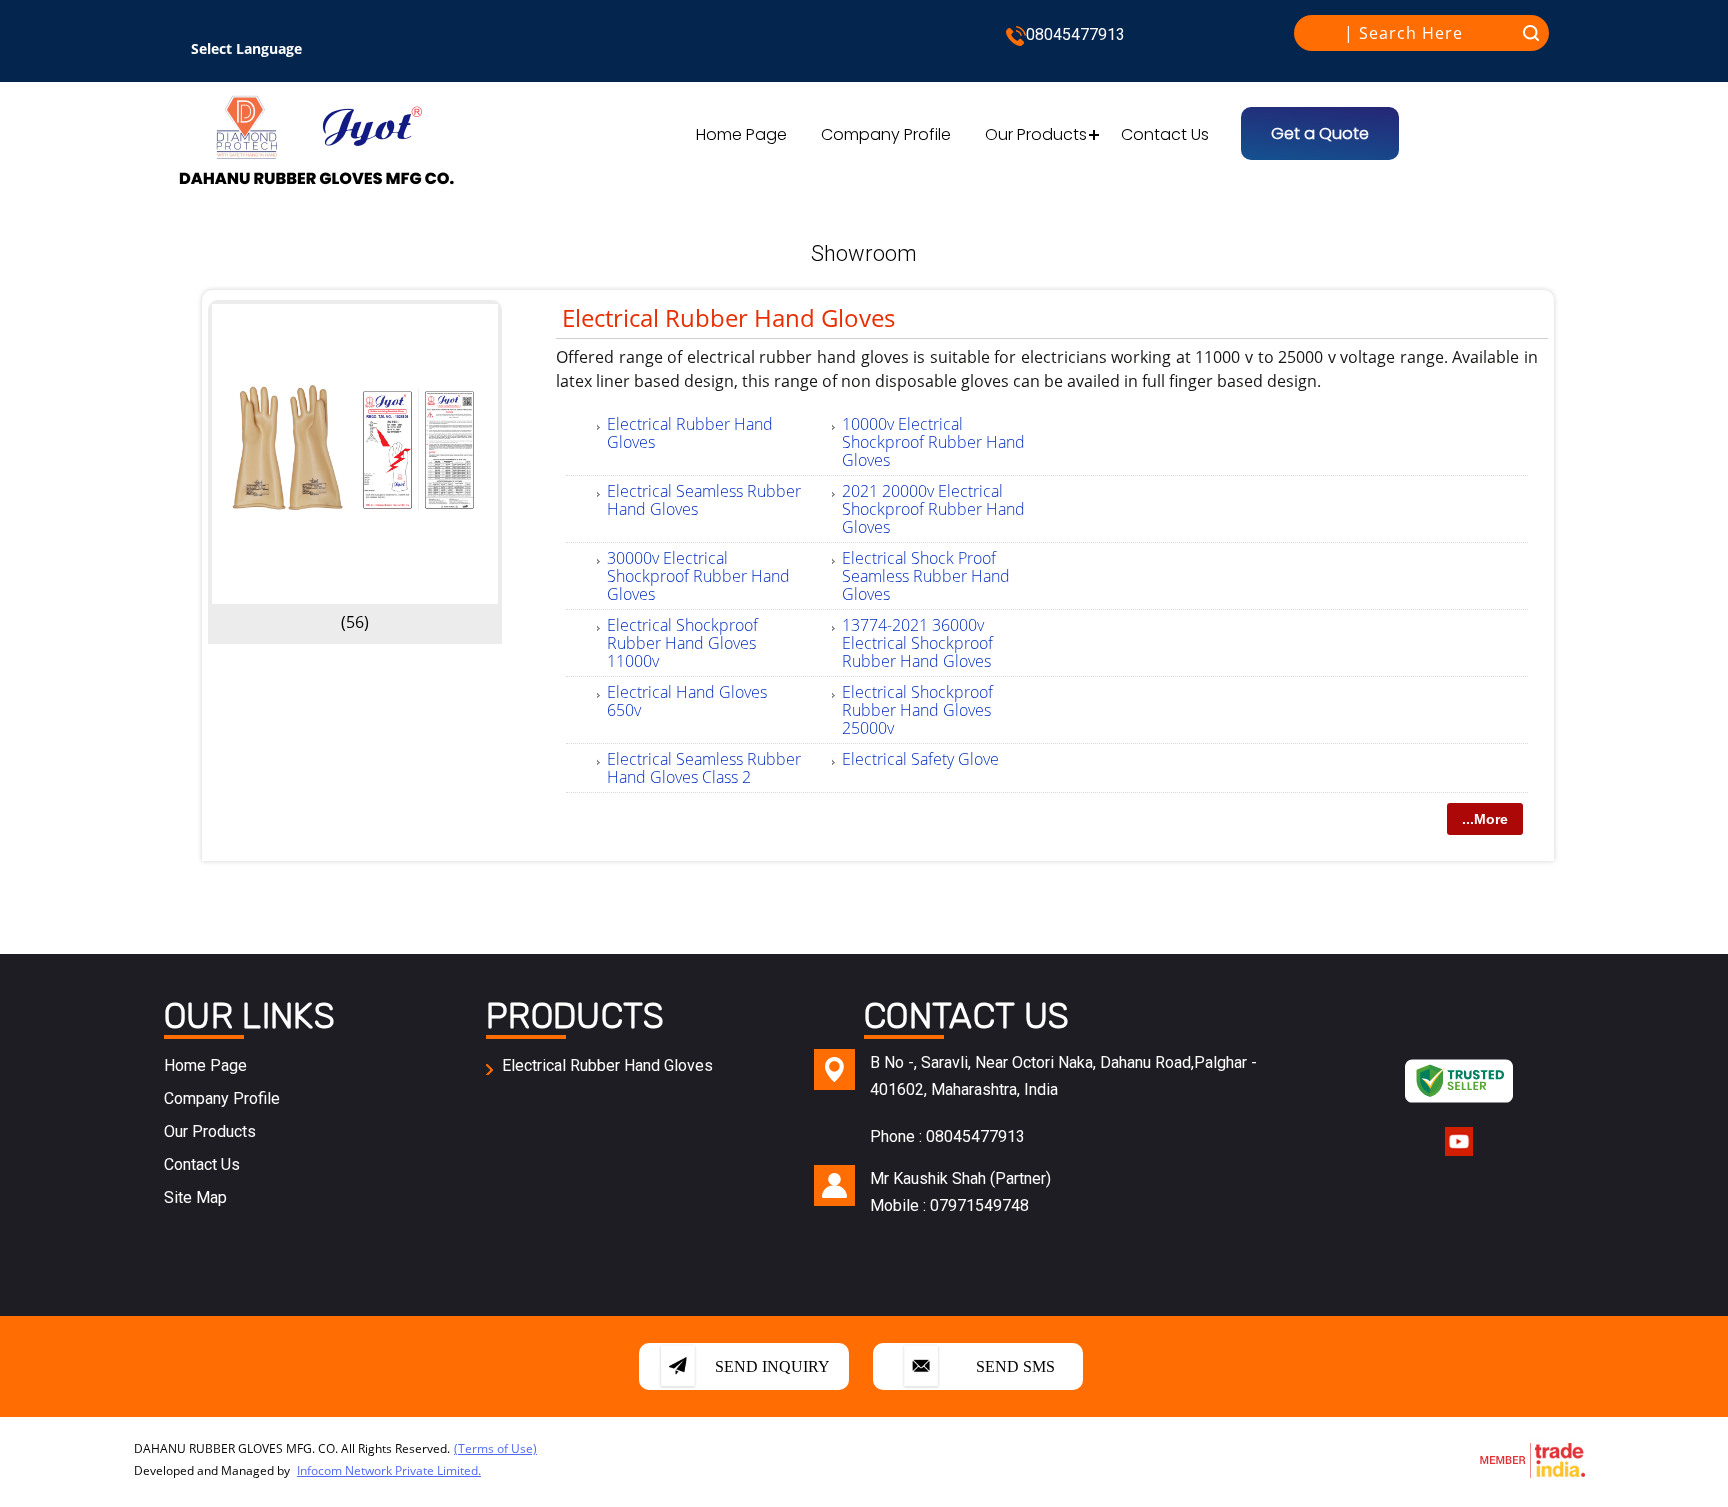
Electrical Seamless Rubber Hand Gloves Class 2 (704, 768)
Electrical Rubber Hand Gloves (728, 317)
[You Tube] (1459, 1154)
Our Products (1036, 134)
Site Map (195, 1197)
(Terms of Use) (495, 1448)
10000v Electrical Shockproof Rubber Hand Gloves (933, 442)
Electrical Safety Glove (920, 759)
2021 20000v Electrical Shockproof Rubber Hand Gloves (933, 509)
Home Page (741, 134)
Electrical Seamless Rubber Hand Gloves (704, 500)
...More (1485, 819)
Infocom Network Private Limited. (389, 1470)
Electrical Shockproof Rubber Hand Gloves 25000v (917, 710)
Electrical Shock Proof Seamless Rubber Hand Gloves (926, 576)
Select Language (246, 48)
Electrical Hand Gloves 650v (687, 701)
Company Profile (886, 134)
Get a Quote (1320, 133)
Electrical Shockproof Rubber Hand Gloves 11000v (682, 643)
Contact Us (1165, 134)
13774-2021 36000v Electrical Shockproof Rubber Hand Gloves (917, 643)
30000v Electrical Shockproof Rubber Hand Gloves (698, 576)
